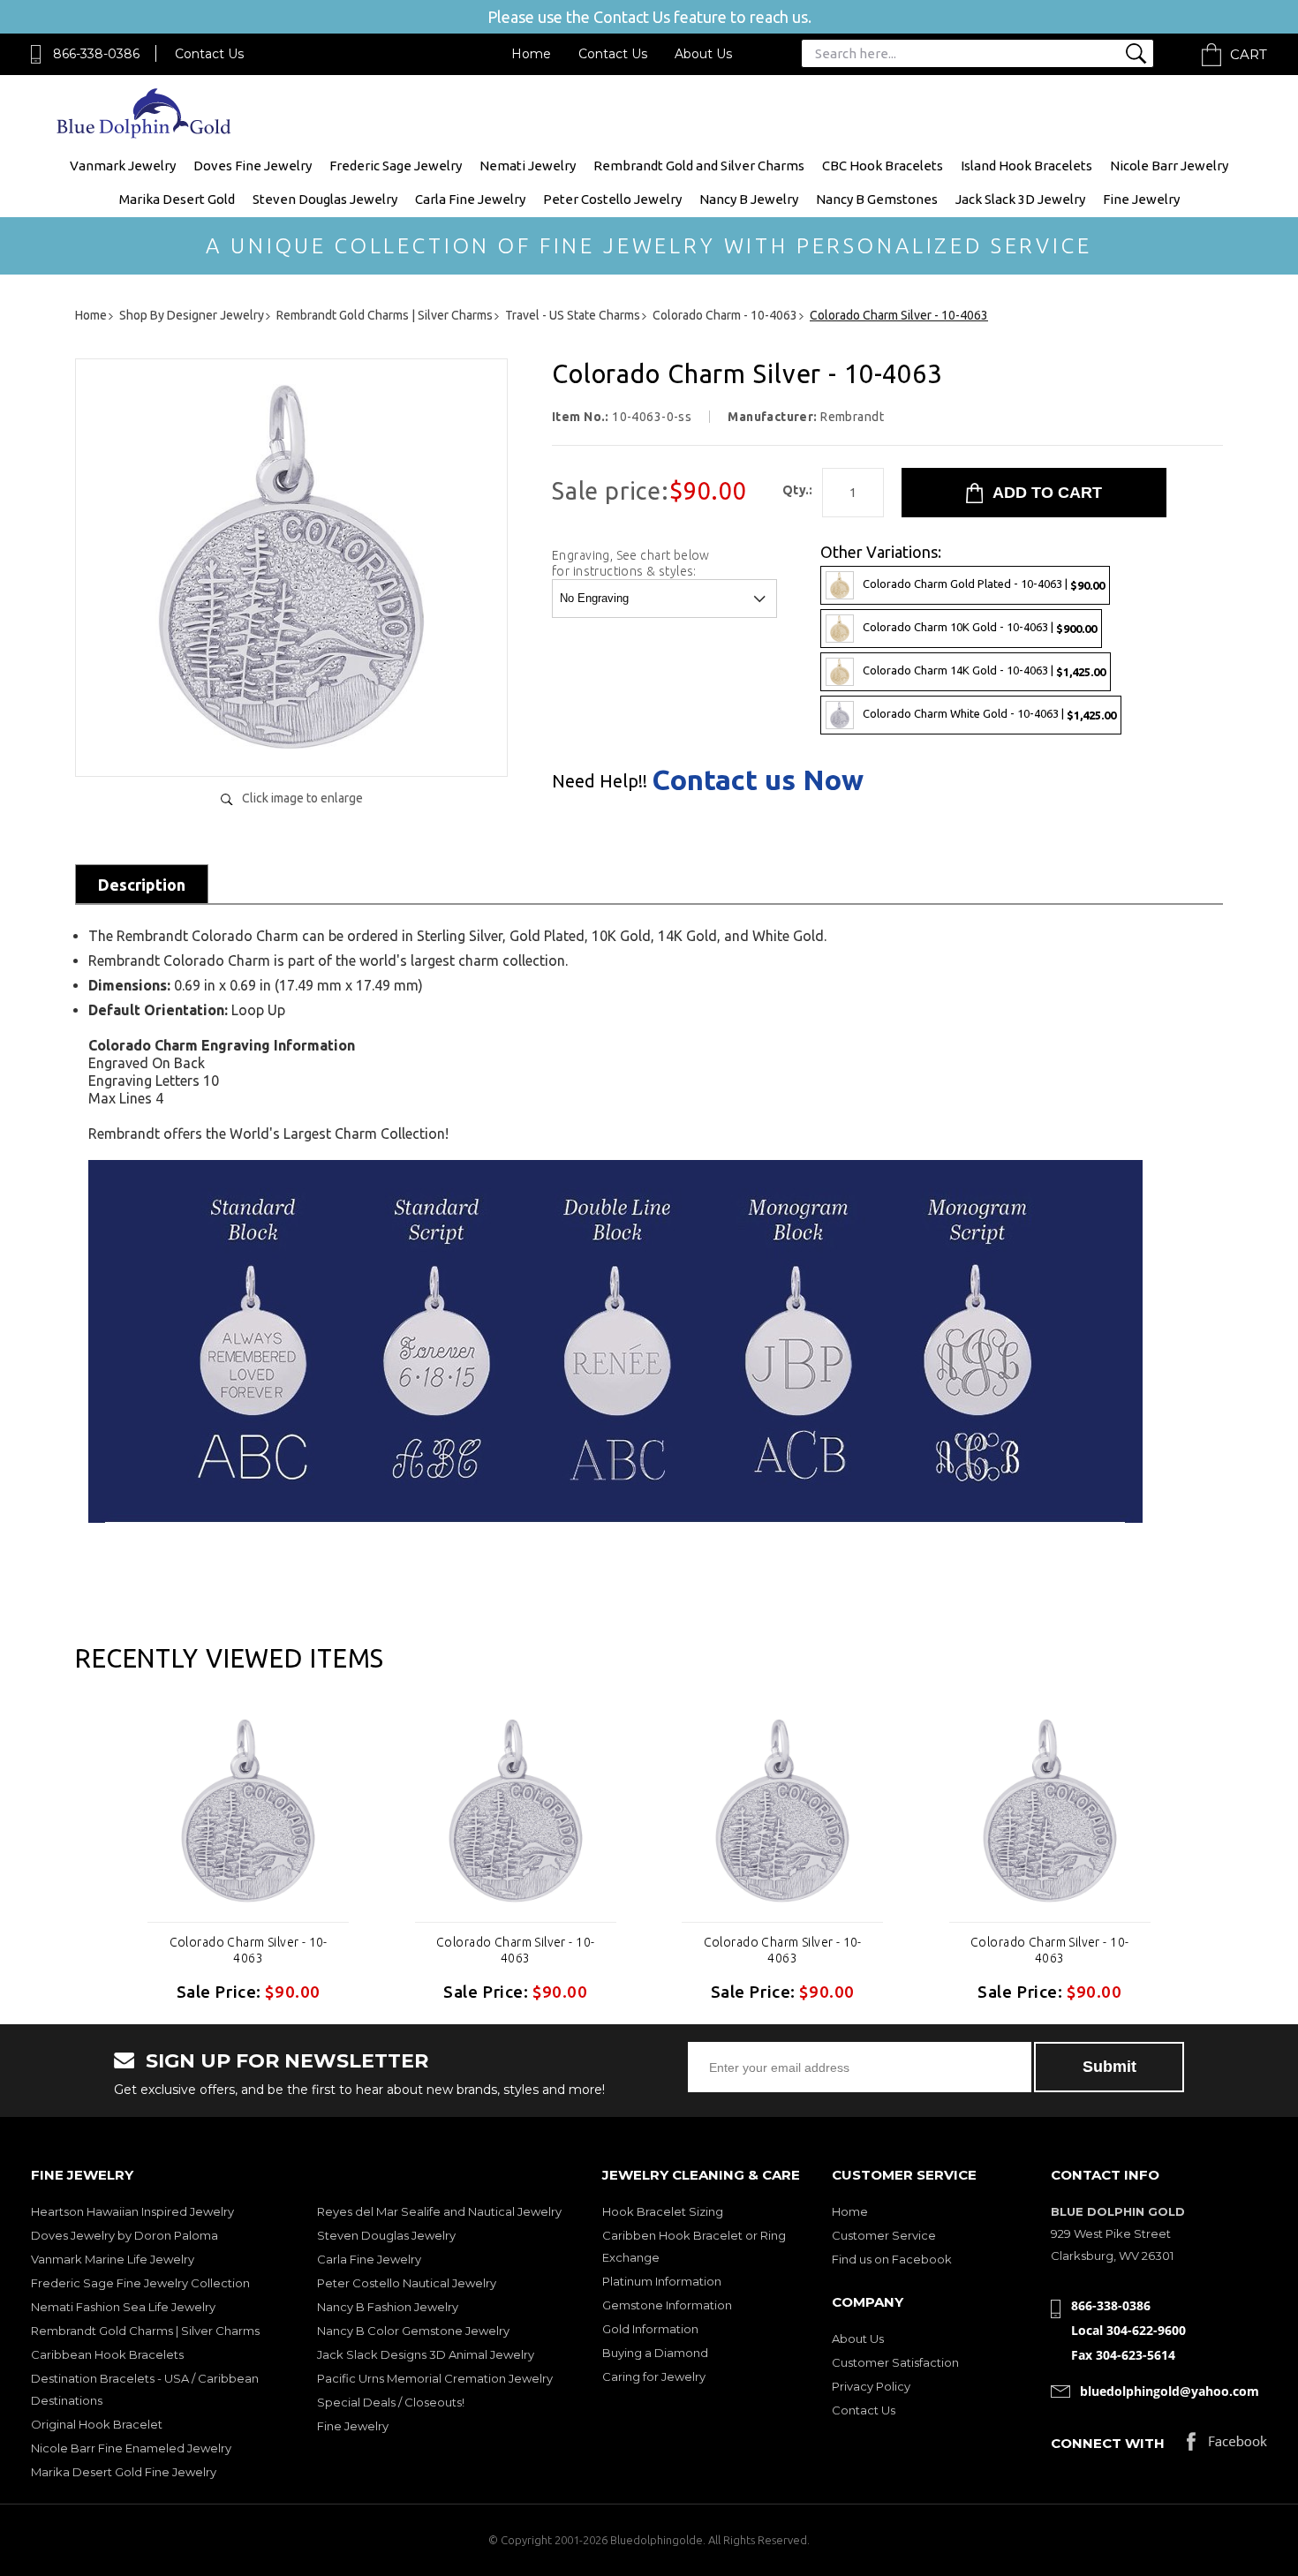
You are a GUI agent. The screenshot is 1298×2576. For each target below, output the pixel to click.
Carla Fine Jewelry (470, 199)
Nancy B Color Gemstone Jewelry (413, 2331)
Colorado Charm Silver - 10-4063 (249, 1950)
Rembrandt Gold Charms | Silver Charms (145, 2331)
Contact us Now (758, 780)
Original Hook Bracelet (97, 2424)
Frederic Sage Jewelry (396, 166)
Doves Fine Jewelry (253, 166)
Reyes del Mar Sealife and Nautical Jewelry (439, 2211)
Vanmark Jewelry (123, 166)
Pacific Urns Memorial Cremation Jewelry (435, 2378)
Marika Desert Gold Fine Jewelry (124, 2472)
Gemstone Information (667, 2305)
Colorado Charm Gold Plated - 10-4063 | (984, 584)
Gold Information (650, 2329)
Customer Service (884, 2235)
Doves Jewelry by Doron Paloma (125, 2235)
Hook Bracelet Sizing (663, 2211)
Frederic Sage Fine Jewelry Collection (140, 2283)
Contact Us (209, 54)
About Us (703, 54)
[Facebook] (1227, 2446)
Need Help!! (600, 781)
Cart (1249, 54)
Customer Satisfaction (895, 2362)
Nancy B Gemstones (877, 199)
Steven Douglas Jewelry (325, 199)
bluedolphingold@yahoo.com (1170, 2391)
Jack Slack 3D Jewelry (1020, 199)
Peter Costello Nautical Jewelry (407, 2283)
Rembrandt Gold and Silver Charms (699, 166)
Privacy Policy (871, 2386)
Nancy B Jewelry (749, 199)
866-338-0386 (96, 54)
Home (531, 54)
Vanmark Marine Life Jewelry (113, 2259)
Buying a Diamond (655, 2353)
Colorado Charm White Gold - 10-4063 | (989, 714)
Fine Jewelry (1141, 199)
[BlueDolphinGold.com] (145, 134)
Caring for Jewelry (654, 2376)
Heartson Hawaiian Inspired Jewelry (132, 2211)
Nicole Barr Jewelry (1169, 166)
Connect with (1108, 2443)
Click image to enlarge (302, 798)
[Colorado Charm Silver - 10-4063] (291, 745)
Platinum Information (662, 2281)
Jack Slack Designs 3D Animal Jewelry (426, 2354)
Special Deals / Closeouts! (391, 2402)
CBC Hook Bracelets (883, 166)
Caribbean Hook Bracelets (107, 2354)
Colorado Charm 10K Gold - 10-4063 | (980, 627)
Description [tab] (142, 885)
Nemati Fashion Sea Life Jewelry (123, 2307)
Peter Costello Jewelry (612, 199)
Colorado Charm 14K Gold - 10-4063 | (984, 670)
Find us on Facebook (892, 2259)
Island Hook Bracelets (1026, 166)
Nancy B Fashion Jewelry (388, 2307)
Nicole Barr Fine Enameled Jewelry (131, 2448)
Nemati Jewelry (528, 166)
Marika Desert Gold (177, 199)
